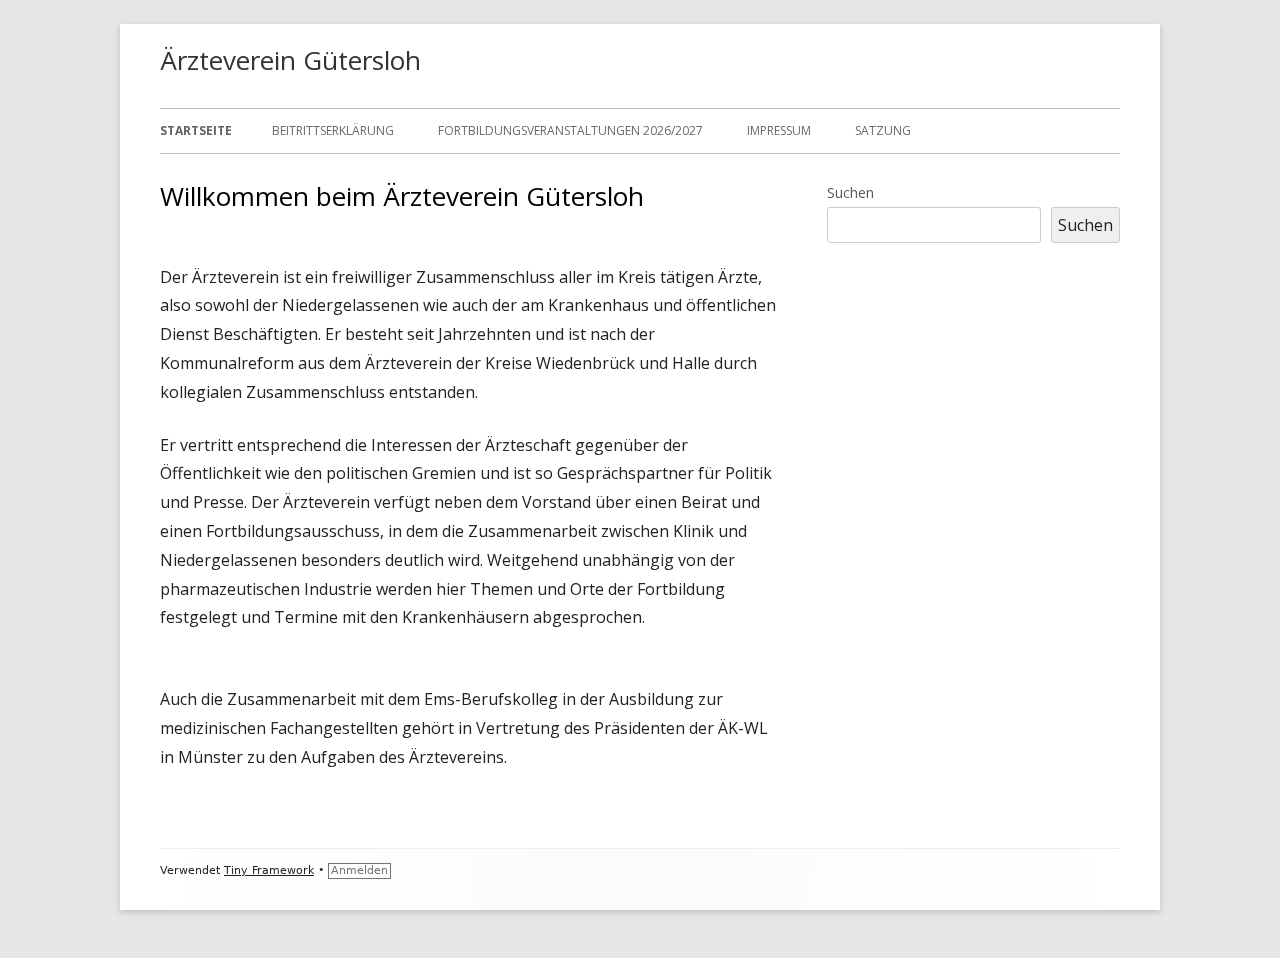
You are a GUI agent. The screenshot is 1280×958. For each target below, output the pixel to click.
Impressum (779, 130)
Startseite (196, 130)
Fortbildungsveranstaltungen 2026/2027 (570, 130)
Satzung (883, 130)
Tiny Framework (269, 870)
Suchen (850, 192)
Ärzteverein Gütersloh (290, 60)
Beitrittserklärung (333, 130)
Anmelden (359, 870)
